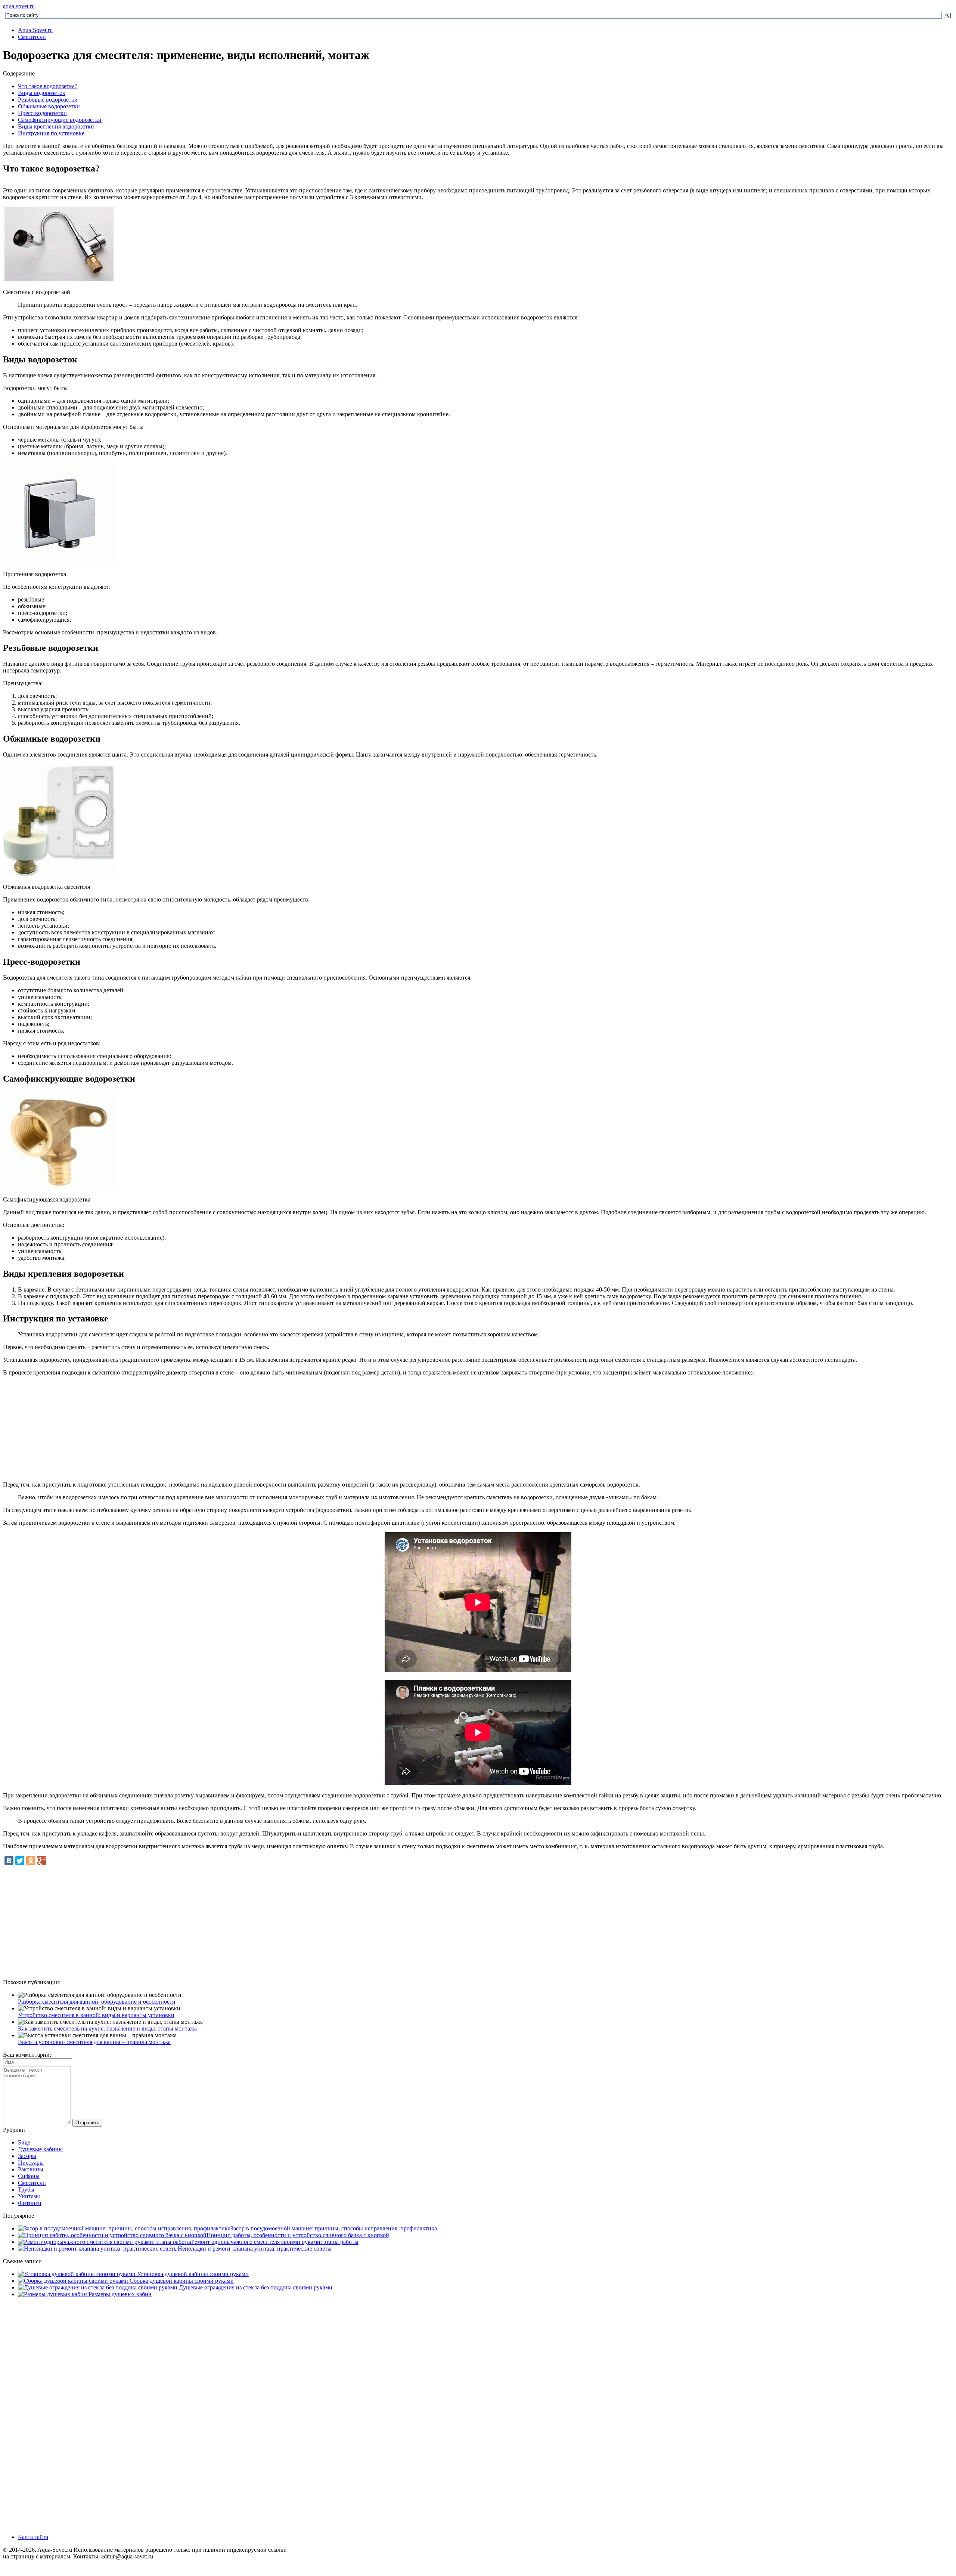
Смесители (32, 37)
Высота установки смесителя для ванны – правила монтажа (94, 2042)
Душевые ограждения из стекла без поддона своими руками (255, 2287)
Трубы (26, 2190)
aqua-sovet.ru (19, 6)
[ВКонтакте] (9, 1861)
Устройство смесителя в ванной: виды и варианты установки (96, 2015)
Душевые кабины (40, 2149)
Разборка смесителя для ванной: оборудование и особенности (97, 2002)
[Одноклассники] (31, 1861)
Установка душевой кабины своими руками (192, 2274)
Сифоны (29, 2176)
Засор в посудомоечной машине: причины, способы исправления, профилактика (334, 2228)
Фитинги (30, 2203)
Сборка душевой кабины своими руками (181, 2281)
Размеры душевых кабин (119, 2294)
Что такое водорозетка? (48, 86)
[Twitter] (20, 1861)
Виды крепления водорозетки (56, 126)
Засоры (27, 2156)
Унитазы (29, 2196)
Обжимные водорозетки (49, 106)
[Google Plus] (41, 1861)
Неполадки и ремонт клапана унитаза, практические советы (255, 2249)
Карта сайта (33, 2307)
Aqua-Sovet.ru (35, 30)
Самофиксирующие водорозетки (60, 120)
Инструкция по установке (51, 133)
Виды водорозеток (42, 93)
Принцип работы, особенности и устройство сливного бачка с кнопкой (298, 2235)
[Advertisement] (478, 1921)
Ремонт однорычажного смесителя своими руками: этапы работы (275, 2242)
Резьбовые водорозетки (48, 100)
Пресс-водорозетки (42, 113)
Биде (24, 2142)
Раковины (31, 2169)
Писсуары (31, 2163)
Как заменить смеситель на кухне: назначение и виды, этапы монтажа (107, 2028)
